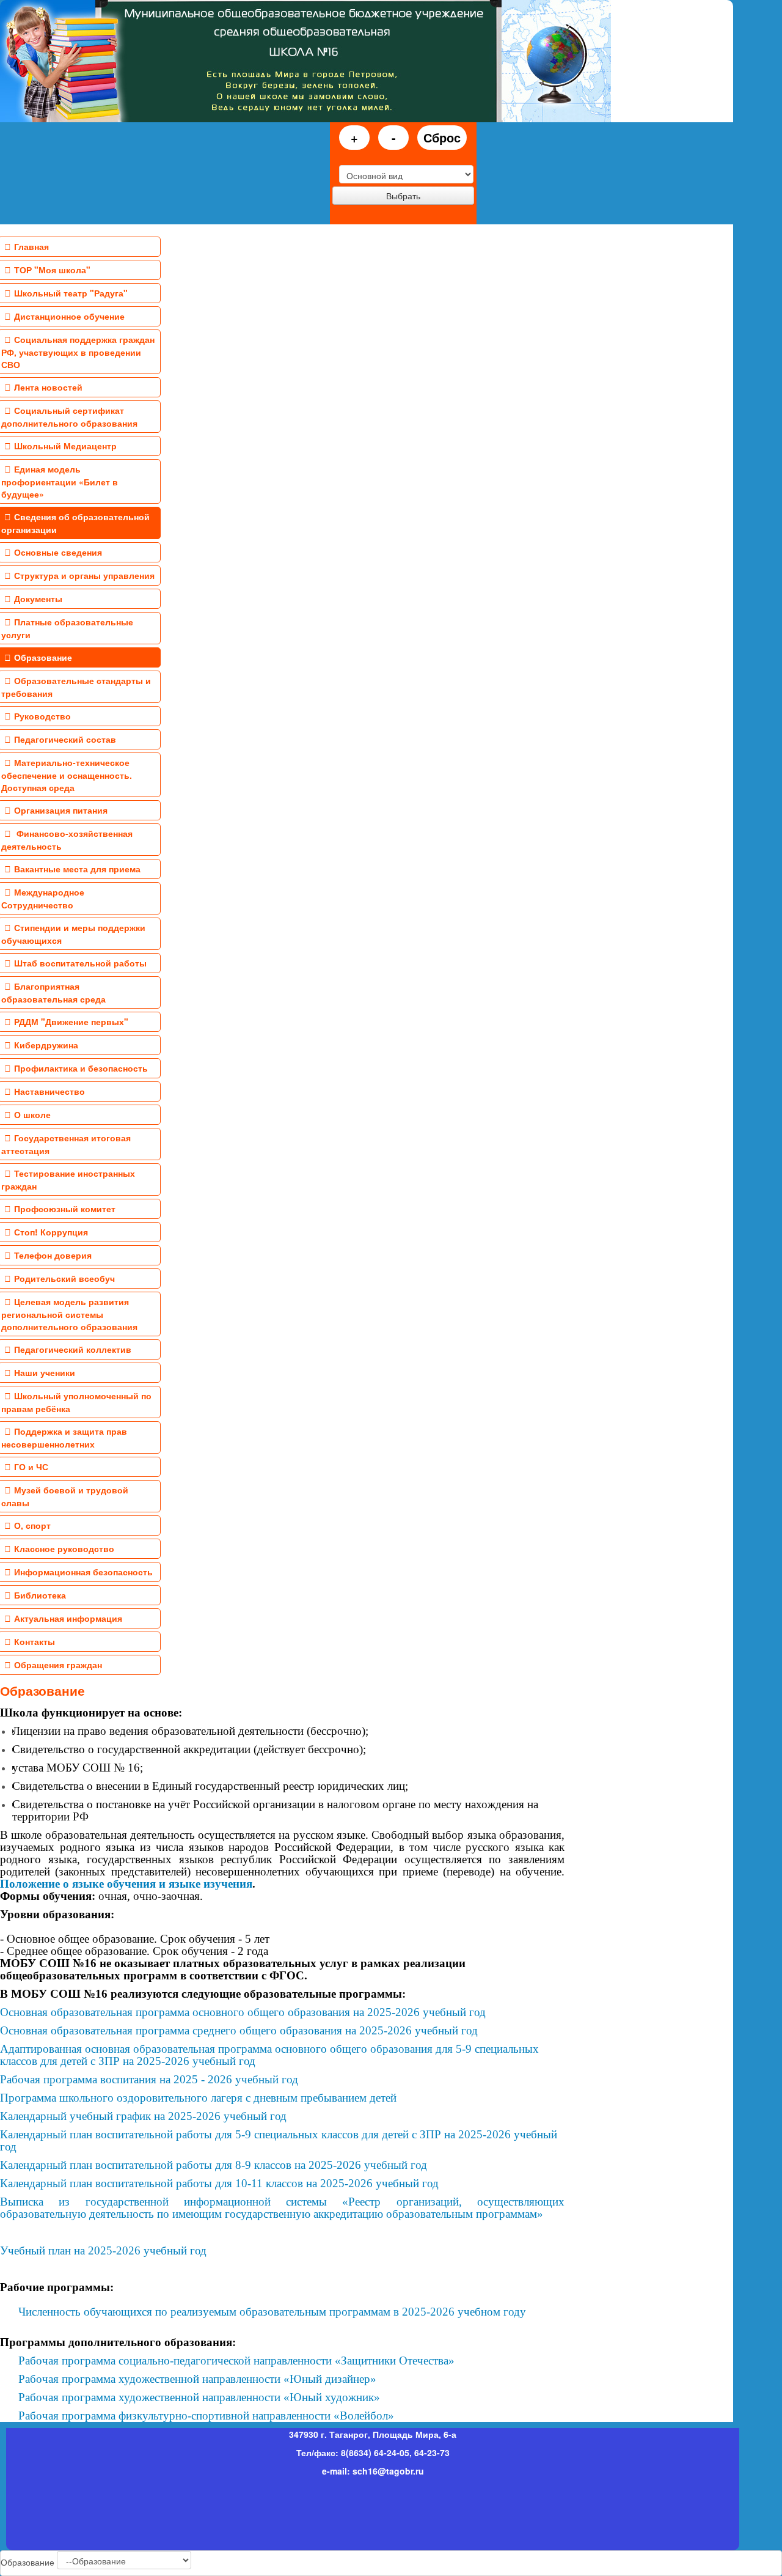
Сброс (442, 137)
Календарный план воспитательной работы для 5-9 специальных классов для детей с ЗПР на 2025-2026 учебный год (279, 2140)
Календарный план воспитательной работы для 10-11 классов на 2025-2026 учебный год (219, 2183)
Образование (42, 1690)
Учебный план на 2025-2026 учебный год (103, 2250)
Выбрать (403, 196)
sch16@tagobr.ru (388, 2471)
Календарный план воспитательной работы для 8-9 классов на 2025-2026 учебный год (214, 2165)
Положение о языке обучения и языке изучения (126, 1884)
